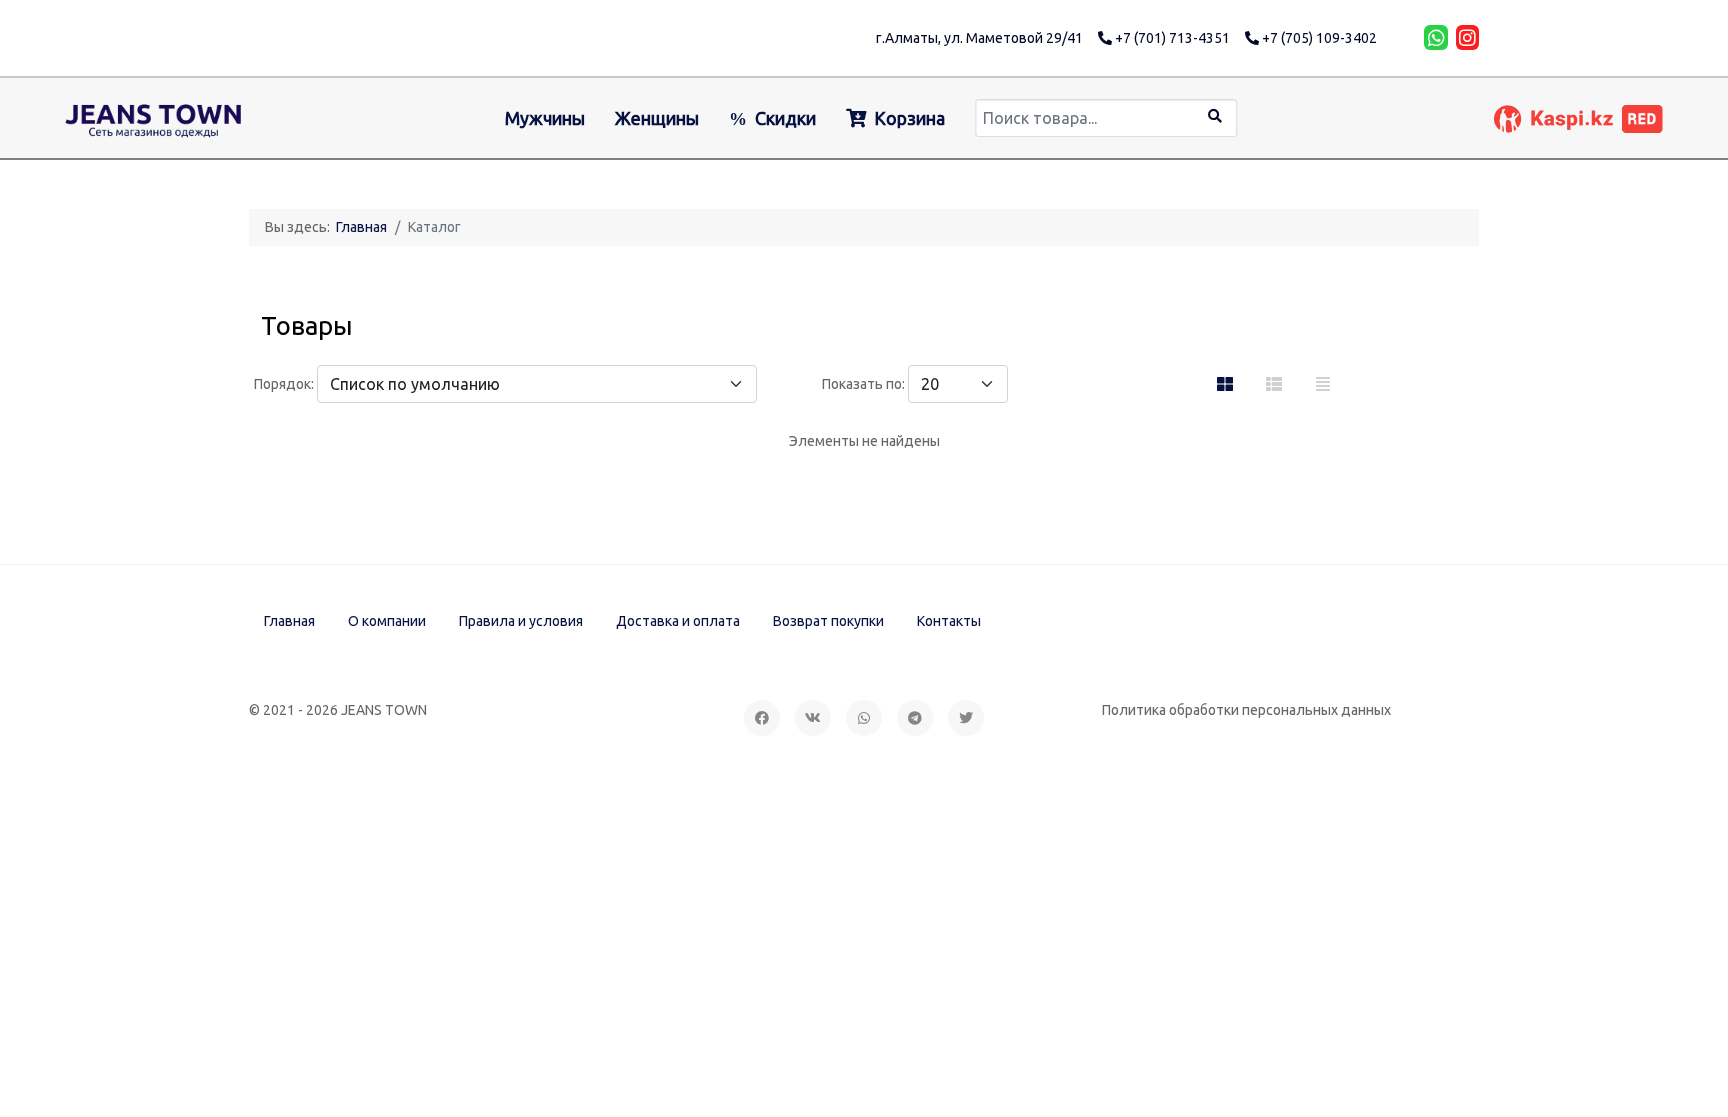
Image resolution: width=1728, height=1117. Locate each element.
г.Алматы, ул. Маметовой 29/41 (979, 38)
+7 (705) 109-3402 (1318, 38)
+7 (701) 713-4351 (1171, 38)
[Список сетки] (1274, 384)
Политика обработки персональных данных (1246, 710)
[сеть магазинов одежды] (154, 118)
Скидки (785, 118)
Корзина (909, 118)
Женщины (657, 118)
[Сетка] (1225, 384)
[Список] (1323, 384)
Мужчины (545, 118)
